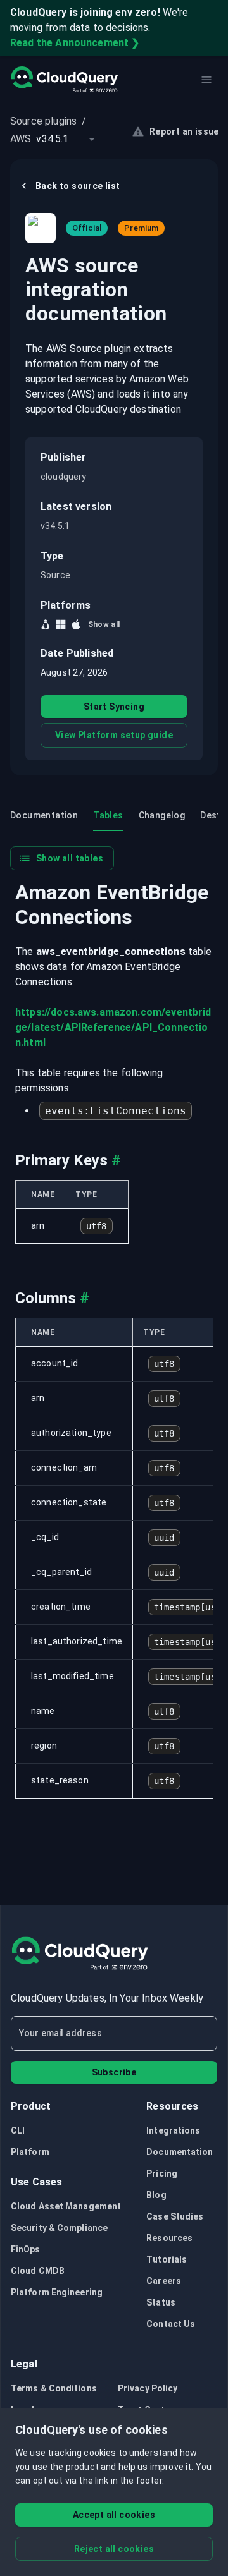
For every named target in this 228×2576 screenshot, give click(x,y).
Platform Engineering (57, 2292)
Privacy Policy (148, 2388)
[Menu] (206, 80)
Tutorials (167, 2259)
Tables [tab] (108, 815)
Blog (156, 2195)
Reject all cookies (114, 2549)
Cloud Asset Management (66, 2206)
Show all (104, 624)
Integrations (173, 2130)
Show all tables (70, 858)
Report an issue (184, 131)
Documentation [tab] (44, 815)
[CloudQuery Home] (64, 80)
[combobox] (68, 139)
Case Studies (175, 2216)
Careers (164, 2281)
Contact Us (171, 2324)
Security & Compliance (59, 2228)
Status (161, 2302)
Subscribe (114, 2072)
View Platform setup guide (114, 735)
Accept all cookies (114, 2515)
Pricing (162, 2173)
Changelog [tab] (162, 815)
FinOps (26, 2249)
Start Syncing (114, 707)
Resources (169, 2238)
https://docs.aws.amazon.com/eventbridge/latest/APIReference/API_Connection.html (113, 1027)
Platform (30, 2152)
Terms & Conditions (54, 2388)
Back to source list (78, 186)
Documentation (180, 2152)
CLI (18, 2130)
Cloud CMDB (38, 2271)
